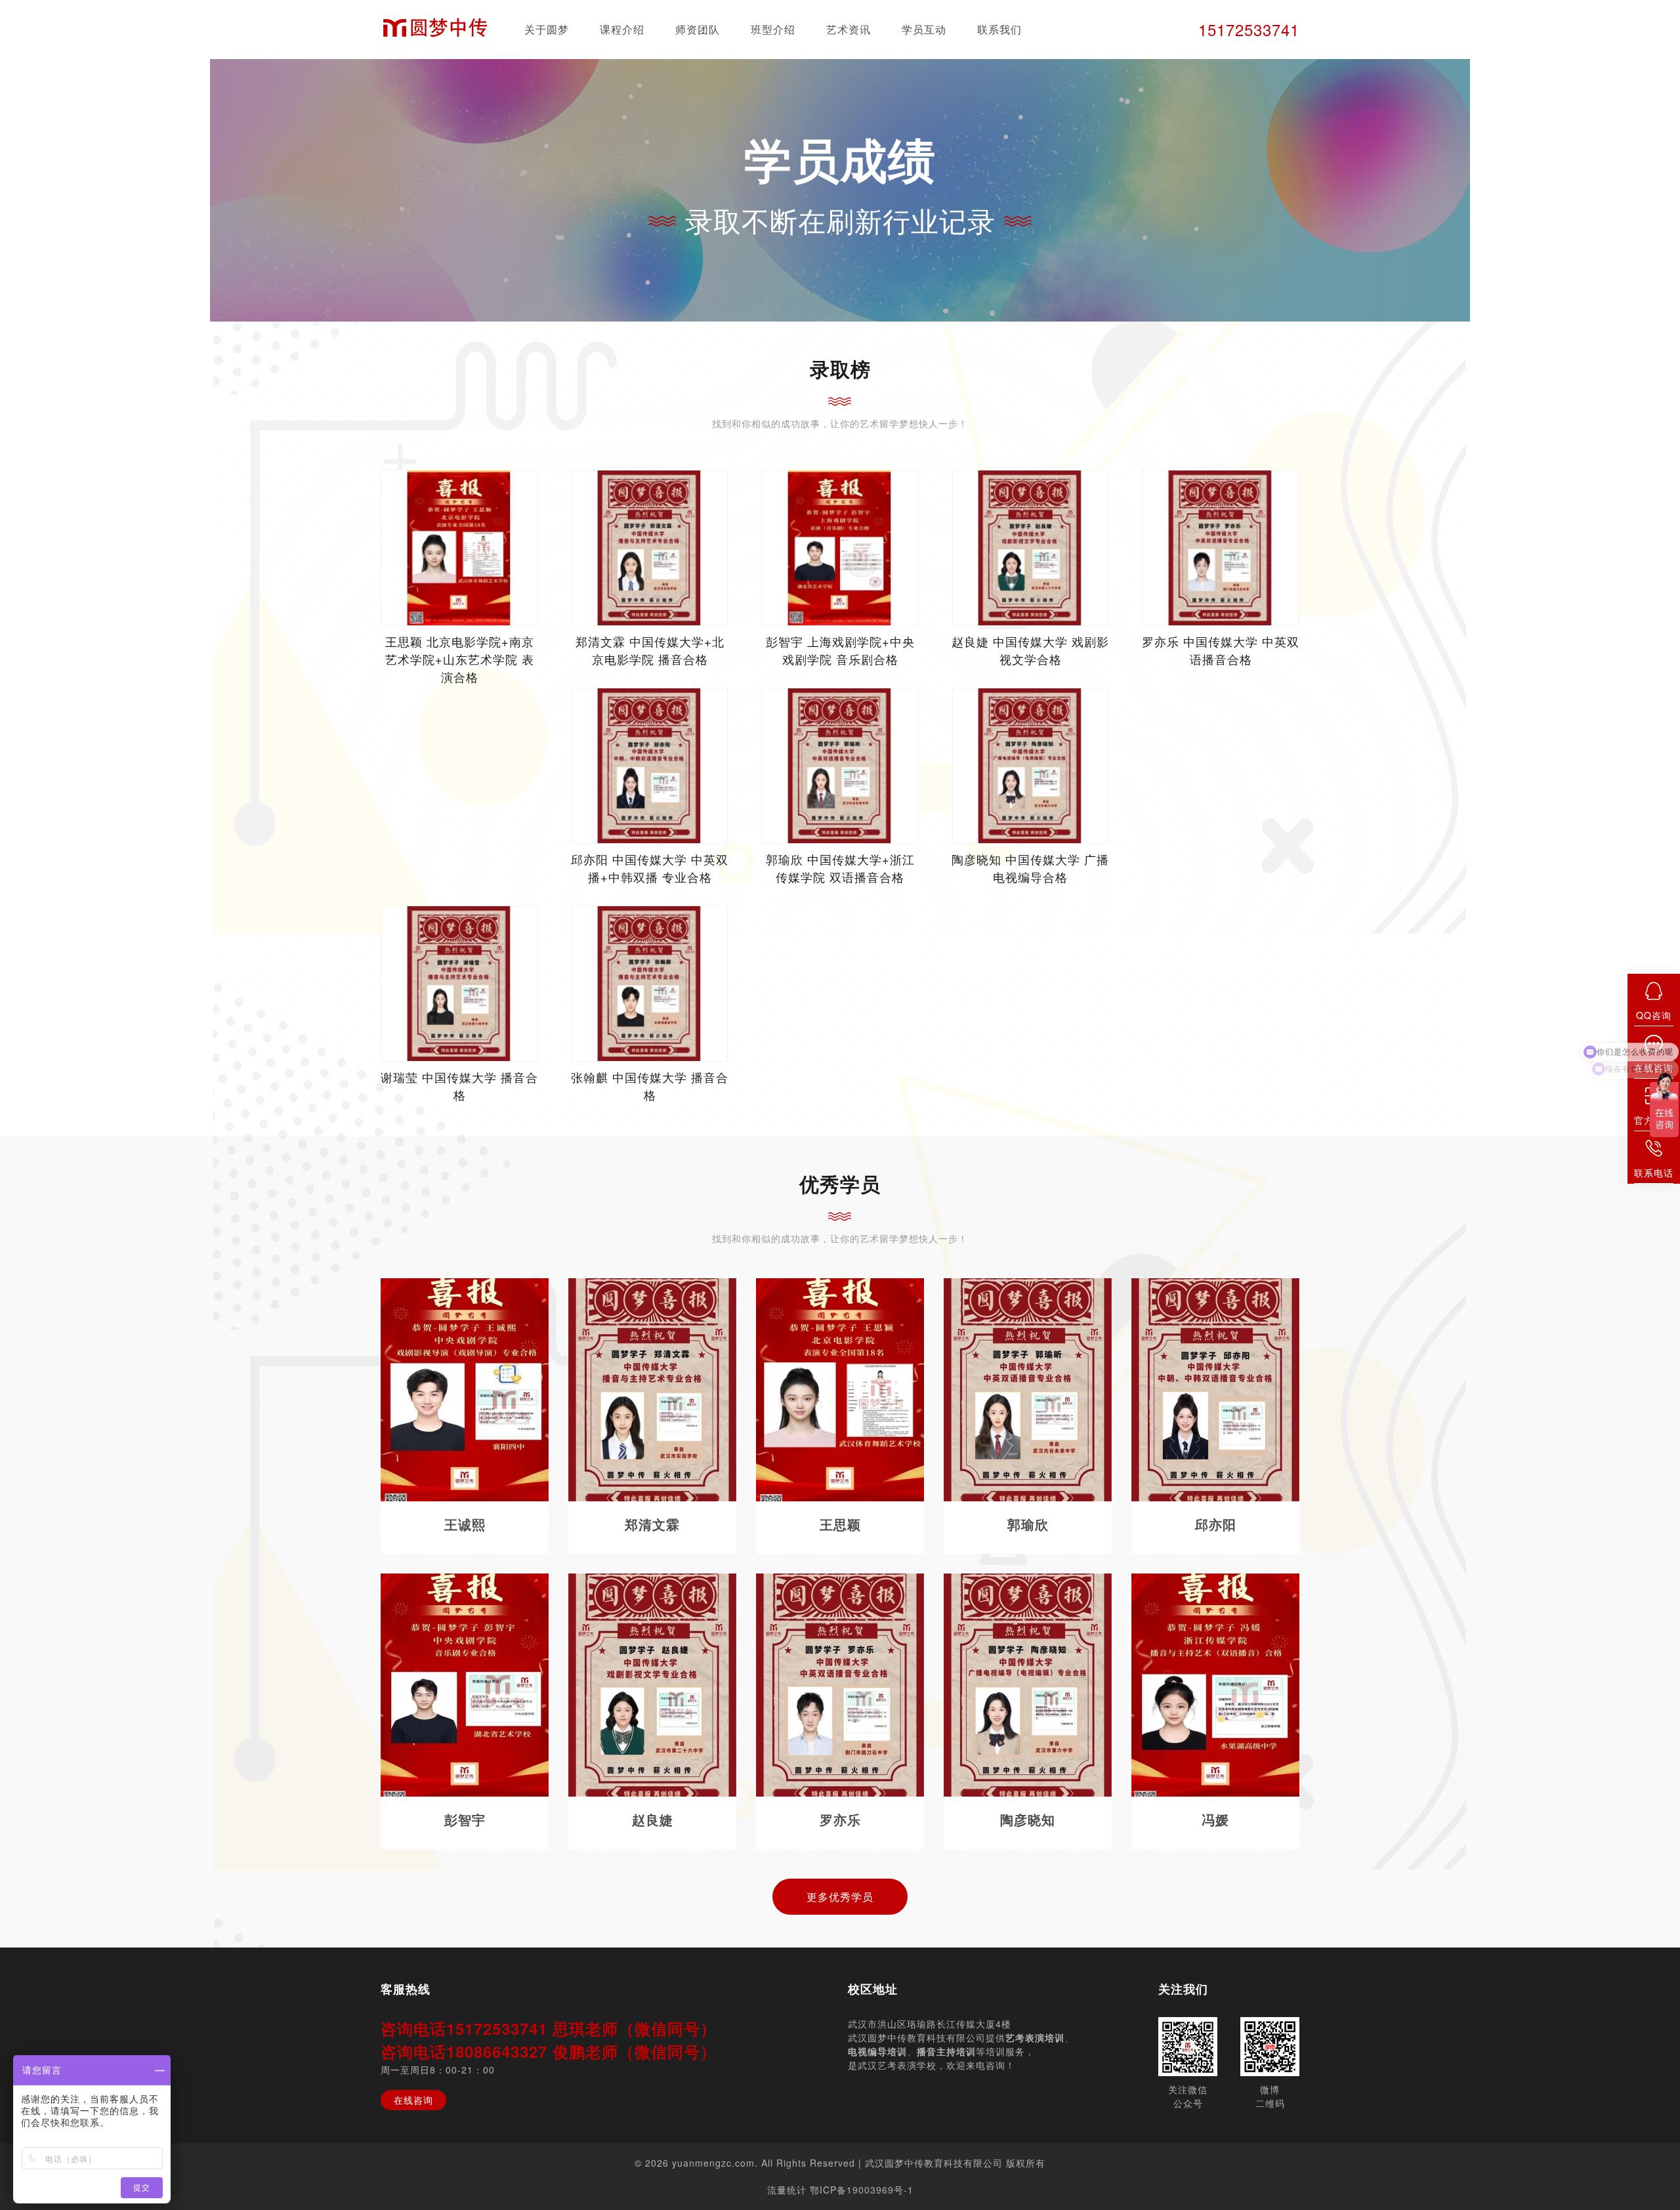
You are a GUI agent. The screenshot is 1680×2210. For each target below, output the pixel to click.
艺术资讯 (849, 29)
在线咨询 (413, 2100)
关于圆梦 (547, 29)
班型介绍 (773, 29)
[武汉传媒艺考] (435, 30)
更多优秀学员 (840, 1897)
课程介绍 (622, 29)
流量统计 (787, 2190)
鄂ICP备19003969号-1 (862, 2190)
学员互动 (924, 29)
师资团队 (698, 29)
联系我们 (999, 29)
